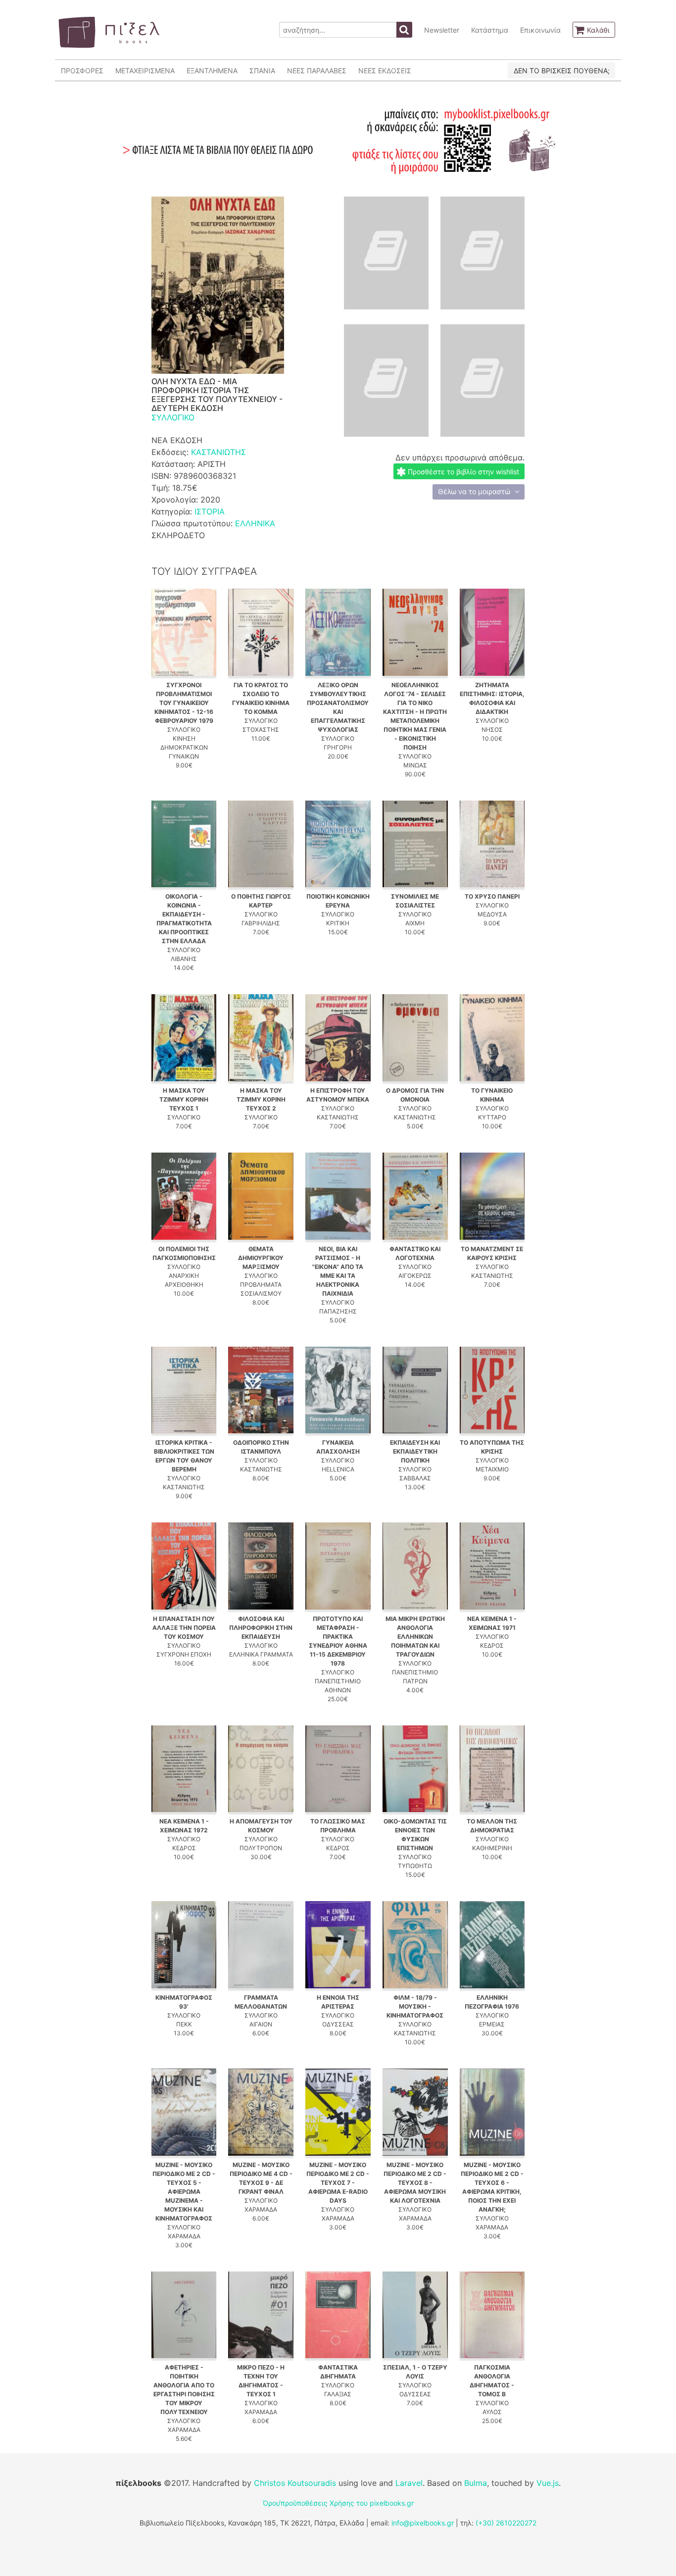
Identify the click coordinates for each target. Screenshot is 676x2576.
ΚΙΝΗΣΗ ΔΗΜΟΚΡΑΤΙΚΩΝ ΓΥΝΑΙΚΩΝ (184, 747)
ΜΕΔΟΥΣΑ (492, 914)
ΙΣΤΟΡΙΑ (210, 511)
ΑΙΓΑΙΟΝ (261, 2024)
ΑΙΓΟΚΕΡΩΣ (415, 1276)
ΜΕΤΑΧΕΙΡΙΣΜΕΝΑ (145, 71)
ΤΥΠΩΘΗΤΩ (415, 1866)
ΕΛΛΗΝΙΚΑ (255, 523)
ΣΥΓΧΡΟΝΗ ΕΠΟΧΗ (184, 1654)
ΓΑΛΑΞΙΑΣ (338, 2394)
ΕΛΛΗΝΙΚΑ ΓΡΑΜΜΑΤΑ (261, 1654)
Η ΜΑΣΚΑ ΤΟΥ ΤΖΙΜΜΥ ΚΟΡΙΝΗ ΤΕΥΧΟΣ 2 (261, 1099)
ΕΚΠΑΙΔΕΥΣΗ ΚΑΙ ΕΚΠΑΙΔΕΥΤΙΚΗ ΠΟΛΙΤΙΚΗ (415, 1451)
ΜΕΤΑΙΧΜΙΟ (492, 1469)
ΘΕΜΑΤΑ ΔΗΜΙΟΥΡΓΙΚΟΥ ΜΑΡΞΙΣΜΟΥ (261, 1258)
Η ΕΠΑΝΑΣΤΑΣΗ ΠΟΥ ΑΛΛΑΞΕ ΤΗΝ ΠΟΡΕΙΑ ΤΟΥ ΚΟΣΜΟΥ (184, 1628)
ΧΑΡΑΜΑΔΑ (184, 2236)
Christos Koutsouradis (295, 2483)
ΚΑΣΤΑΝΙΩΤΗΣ (218, 452)
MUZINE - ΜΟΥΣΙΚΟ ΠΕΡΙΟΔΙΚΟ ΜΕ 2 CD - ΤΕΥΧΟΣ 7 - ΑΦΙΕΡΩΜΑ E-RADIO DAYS (338, 2183)
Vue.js (548, 2483)
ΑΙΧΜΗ (415, 923)
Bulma (476, 2483)
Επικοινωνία (540, 30)
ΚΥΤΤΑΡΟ (492, 1117)
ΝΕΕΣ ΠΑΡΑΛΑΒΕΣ (317, 71)
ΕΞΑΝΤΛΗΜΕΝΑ (212, 71)
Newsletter (442, 30)
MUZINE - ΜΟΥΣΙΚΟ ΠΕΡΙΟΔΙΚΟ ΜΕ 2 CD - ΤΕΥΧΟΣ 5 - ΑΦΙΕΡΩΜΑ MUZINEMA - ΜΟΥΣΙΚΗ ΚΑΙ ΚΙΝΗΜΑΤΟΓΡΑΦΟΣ (184, 2192)
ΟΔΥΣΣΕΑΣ (338, 2024)
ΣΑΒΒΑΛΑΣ (415, 1478)
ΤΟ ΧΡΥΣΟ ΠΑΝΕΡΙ (492, 896)
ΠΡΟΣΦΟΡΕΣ (82, 71)
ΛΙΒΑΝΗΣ (184, 959)
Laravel (409, 2483)
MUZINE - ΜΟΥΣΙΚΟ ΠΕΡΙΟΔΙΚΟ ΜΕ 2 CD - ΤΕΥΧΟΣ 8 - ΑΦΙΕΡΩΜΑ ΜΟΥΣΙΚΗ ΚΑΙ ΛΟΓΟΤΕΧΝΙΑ (415, 2183)
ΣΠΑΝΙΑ (262, 71)
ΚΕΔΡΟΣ (492, 1645)
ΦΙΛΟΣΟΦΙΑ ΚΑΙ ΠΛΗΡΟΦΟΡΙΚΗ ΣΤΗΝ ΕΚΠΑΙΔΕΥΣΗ (261, 1628)
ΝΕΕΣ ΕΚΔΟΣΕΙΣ (385, 71)
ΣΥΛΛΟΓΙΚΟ (173, 417)
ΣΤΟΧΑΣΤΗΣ (261, 730)
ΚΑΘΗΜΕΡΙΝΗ (492, 1848)
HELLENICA (338, 1469)
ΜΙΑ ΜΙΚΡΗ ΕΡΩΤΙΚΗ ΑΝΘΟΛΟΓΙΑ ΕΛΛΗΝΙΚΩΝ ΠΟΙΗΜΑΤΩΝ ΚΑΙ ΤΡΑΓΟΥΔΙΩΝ (415, 1637)
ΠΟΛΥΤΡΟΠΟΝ (261, 1848)
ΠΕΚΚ (184, 2024)
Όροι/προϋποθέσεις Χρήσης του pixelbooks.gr (338, 2503)
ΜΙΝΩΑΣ (415, 765)
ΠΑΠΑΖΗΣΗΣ (338, 1311)
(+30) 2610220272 (506, 2523)
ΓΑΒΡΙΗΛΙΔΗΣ (261, 923)
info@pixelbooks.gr (423, 2523)
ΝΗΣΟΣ (492, 730)
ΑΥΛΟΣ (492, 2412)
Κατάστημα (490, 30)
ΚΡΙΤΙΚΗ (338, 923)
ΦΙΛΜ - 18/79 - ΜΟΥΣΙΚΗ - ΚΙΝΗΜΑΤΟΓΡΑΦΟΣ (415, 2006)
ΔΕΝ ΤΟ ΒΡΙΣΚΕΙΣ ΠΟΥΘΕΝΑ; (562, 71)
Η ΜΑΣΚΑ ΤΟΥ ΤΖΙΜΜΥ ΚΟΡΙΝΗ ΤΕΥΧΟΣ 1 (184, 1099)
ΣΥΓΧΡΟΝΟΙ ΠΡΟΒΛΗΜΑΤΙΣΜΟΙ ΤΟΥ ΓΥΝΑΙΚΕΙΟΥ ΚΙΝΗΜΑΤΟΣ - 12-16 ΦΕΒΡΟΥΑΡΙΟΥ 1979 (184, 703)
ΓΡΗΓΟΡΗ (338, 747)
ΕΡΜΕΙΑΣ (492, 2024)
